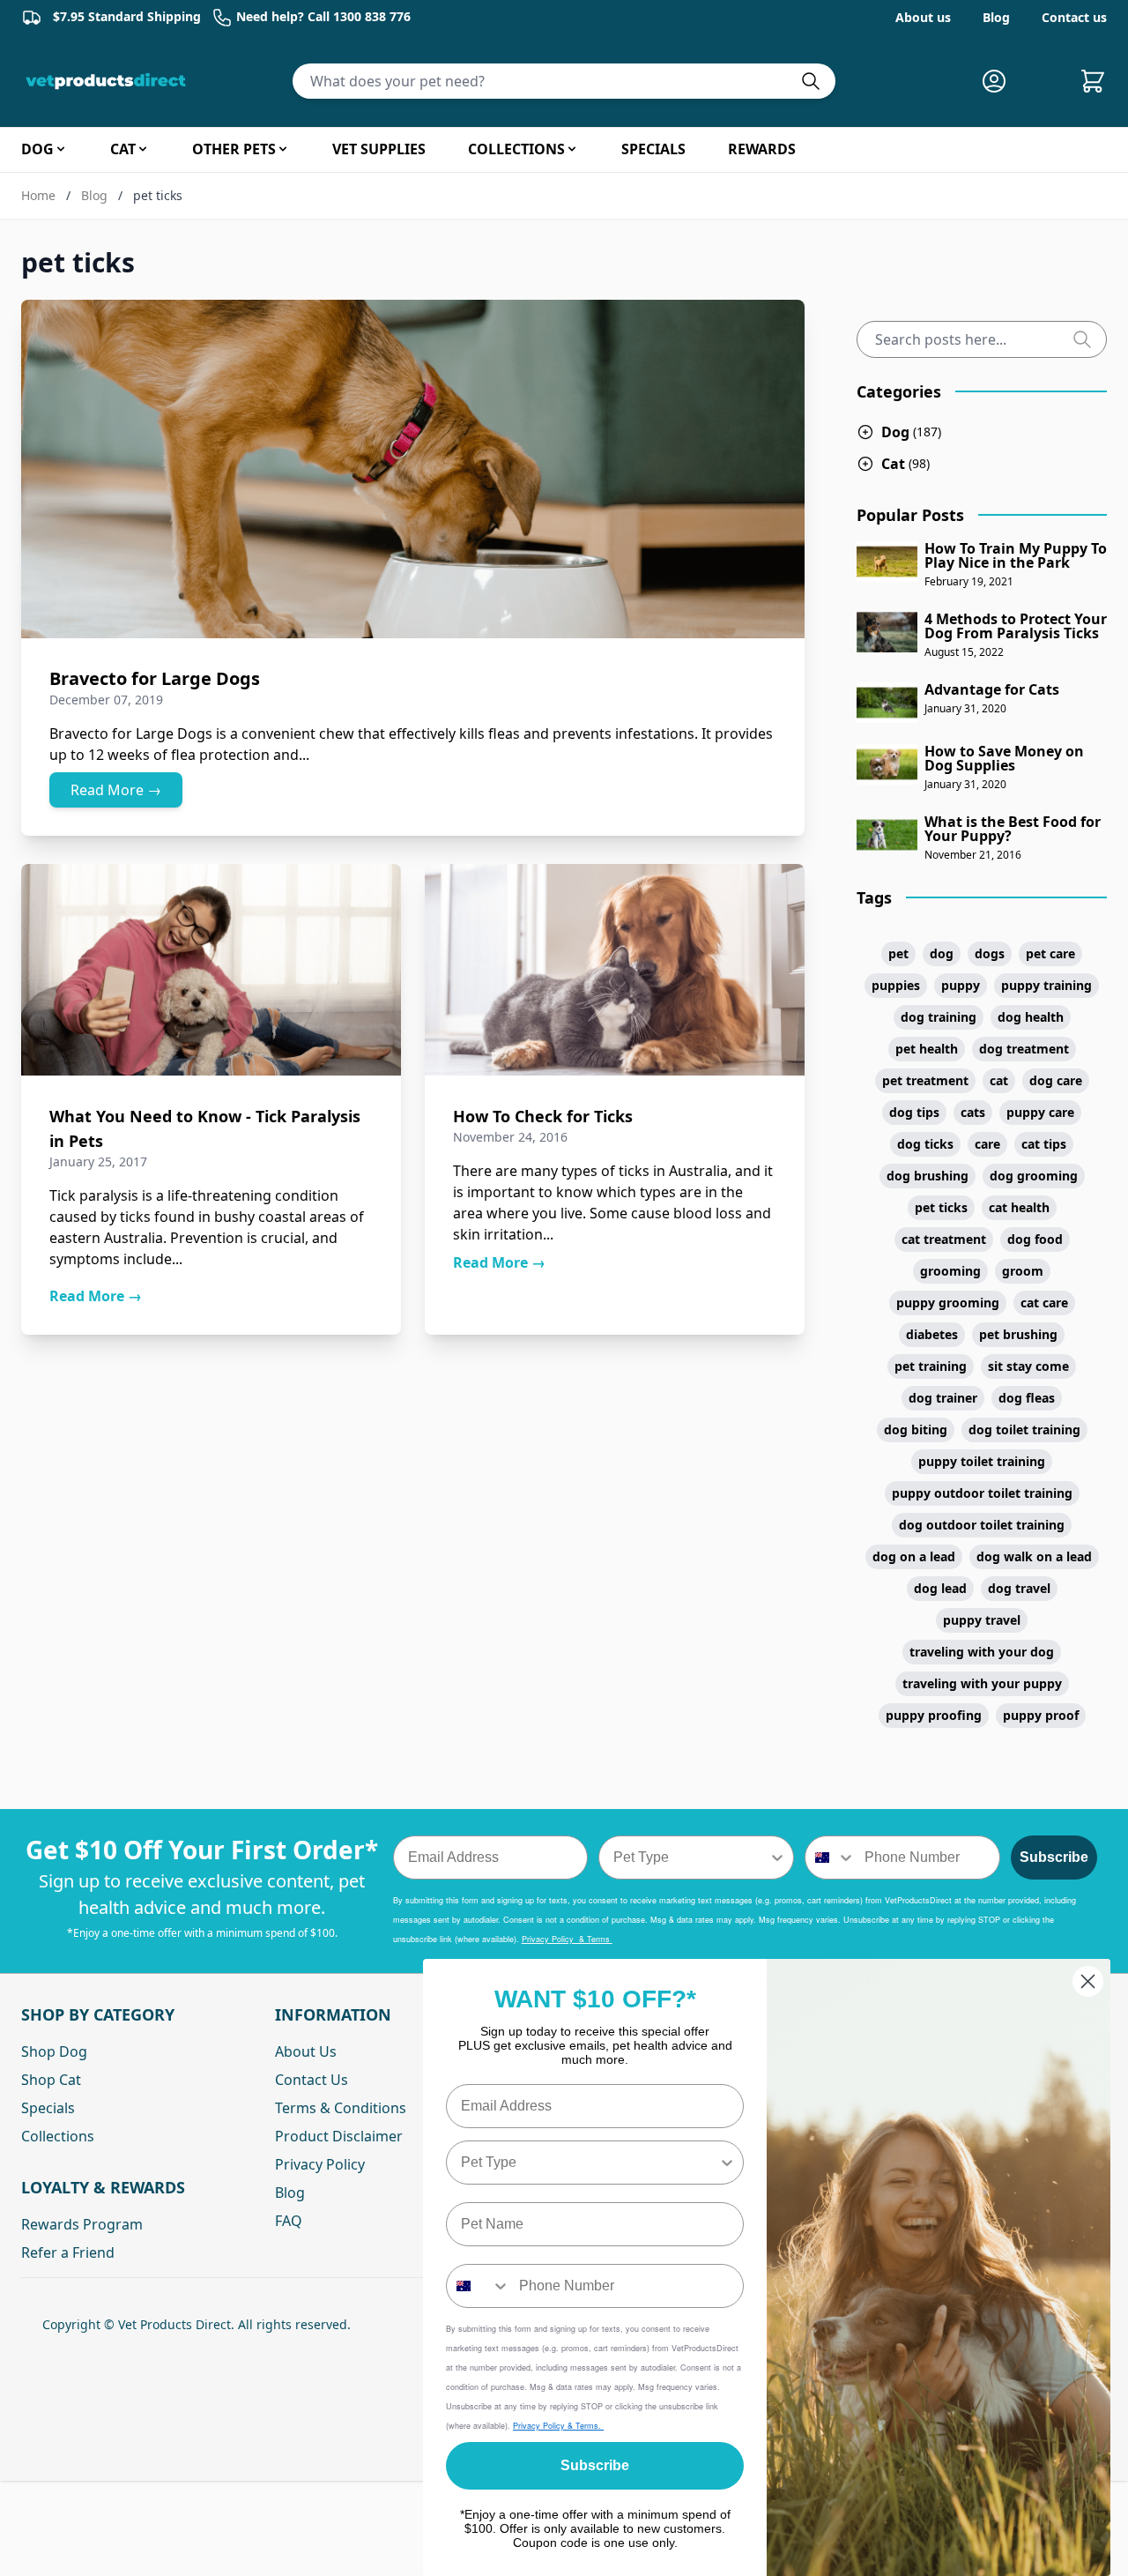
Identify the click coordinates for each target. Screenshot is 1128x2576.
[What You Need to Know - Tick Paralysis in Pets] (211, 970)
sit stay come (1028, 1366)
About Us (306, 2051)
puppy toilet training (982, 1461)
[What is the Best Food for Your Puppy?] (887, 835)
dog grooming (1034, 1176)
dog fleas (1027, 1398)
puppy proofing (934, 1715)
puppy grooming (948, 1303)
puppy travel (982, 1620)
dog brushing (928, 1176)
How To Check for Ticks (543, 1116)
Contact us (1074, 17)
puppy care (1040, 1112)
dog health (1031, 1017)
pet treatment (925, 1080)
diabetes (932, 1334)
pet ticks (941, 1207)
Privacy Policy (320, 2164)
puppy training (1046, 985)
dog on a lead (914, 1556)
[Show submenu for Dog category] (61, 149)
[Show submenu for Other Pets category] (283, 149)
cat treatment (944, 1239)
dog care (1056, 1080)
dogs (990, 953)
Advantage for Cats (992, 689)
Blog (996, 17)
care (987, 1144)
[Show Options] (777, 1858)
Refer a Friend (68, 2252)
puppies (896, 985)
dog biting (916, 1429)
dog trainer (943, 1398)
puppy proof (1041, 1715)
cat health (1019, 1207)
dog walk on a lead (1034, 1556)
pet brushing (1018, 1334)
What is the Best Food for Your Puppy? (1013, 829)
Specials (48, 2108)
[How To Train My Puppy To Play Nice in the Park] (887, 562)
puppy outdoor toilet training (982, 1493)
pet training (931, 1366)
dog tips (914, 1112)
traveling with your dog (982, 1652)
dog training (939, 1017)
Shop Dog (54, 2051)
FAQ (289, 2221)
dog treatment (1024, 1049)
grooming (950, 1271)
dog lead (940, 1588)
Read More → (116, 790)
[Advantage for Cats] (887, 703)
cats (973, 1112)
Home (38, 195)
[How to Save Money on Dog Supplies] (887, 764)
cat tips (1044, 1144)
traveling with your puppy (982, 1683)
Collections (58, 2136)
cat (999, 1080)
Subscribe (1054, 1857)
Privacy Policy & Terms (567, 1939)
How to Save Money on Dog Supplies (1004, 758)
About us (923, 17)
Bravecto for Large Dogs (155, 678)
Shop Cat (51, 2080)
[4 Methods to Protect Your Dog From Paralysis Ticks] (887, 632)
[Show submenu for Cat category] (143, 149)
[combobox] (691, 1858)
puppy (961, 985)
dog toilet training (1024, 1429)
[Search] (1089, 339)
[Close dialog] (1088, 1981)
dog (942, 953)
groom (1023, 1271)
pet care (1050, 953)
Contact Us (312, 2080)
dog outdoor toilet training (982, 1525)
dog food (1035, 1239)
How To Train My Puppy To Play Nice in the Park (1016, 555)
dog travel (1019, 1588)
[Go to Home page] (109, 81)
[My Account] (1001, 81)
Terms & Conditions (341, 2108)
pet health (927, 1049)
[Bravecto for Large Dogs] (413, 469)
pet (898, 953)
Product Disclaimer (339, 2136)
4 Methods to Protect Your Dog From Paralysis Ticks (1016, 626)
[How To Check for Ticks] (615, 970)
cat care (1044, 1303)
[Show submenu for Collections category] (572, 149)
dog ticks (925, 1144)
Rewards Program (82, 2224)
